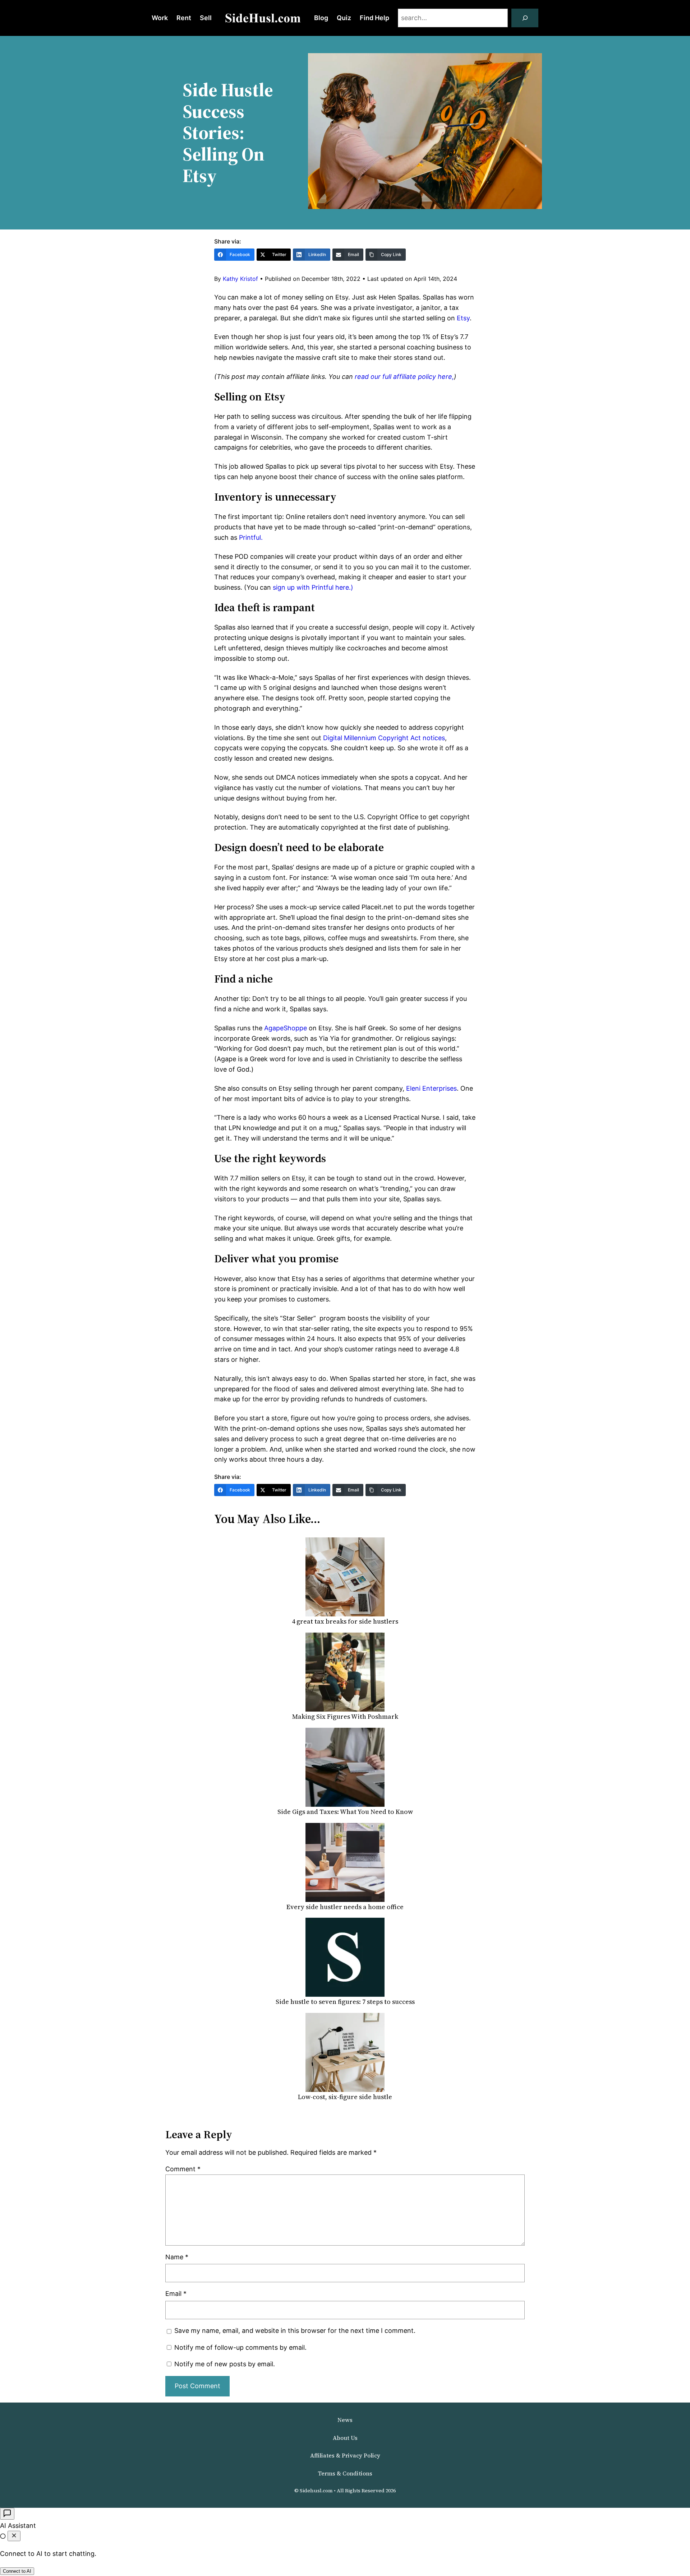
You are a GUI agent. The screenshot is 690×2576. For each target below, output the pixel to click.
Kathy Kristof (240, 279)
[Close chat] (14, 2536)
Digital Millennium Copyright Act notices (384, 738)
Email (176, 2294)
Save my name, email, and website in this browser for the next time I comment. (295, 2331)
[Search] (525, 18)
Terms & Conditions (345, 2473)
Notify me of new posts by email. (225, 2364)
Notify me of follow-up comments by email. (240, 2347)
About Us (345, 2438)
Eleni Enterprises (431, 1088)
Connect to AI (17, 2571)
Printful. (251, 537)
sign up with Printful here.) (313, 587)
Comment (183, 2169)
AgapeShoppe (286, 1028)
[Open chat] (7, 2514)
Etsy (463, 318)
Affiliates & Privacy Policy (345, 2455)
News (345, 2420)
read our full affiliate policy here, (404, 377)
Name (177, 2257)
